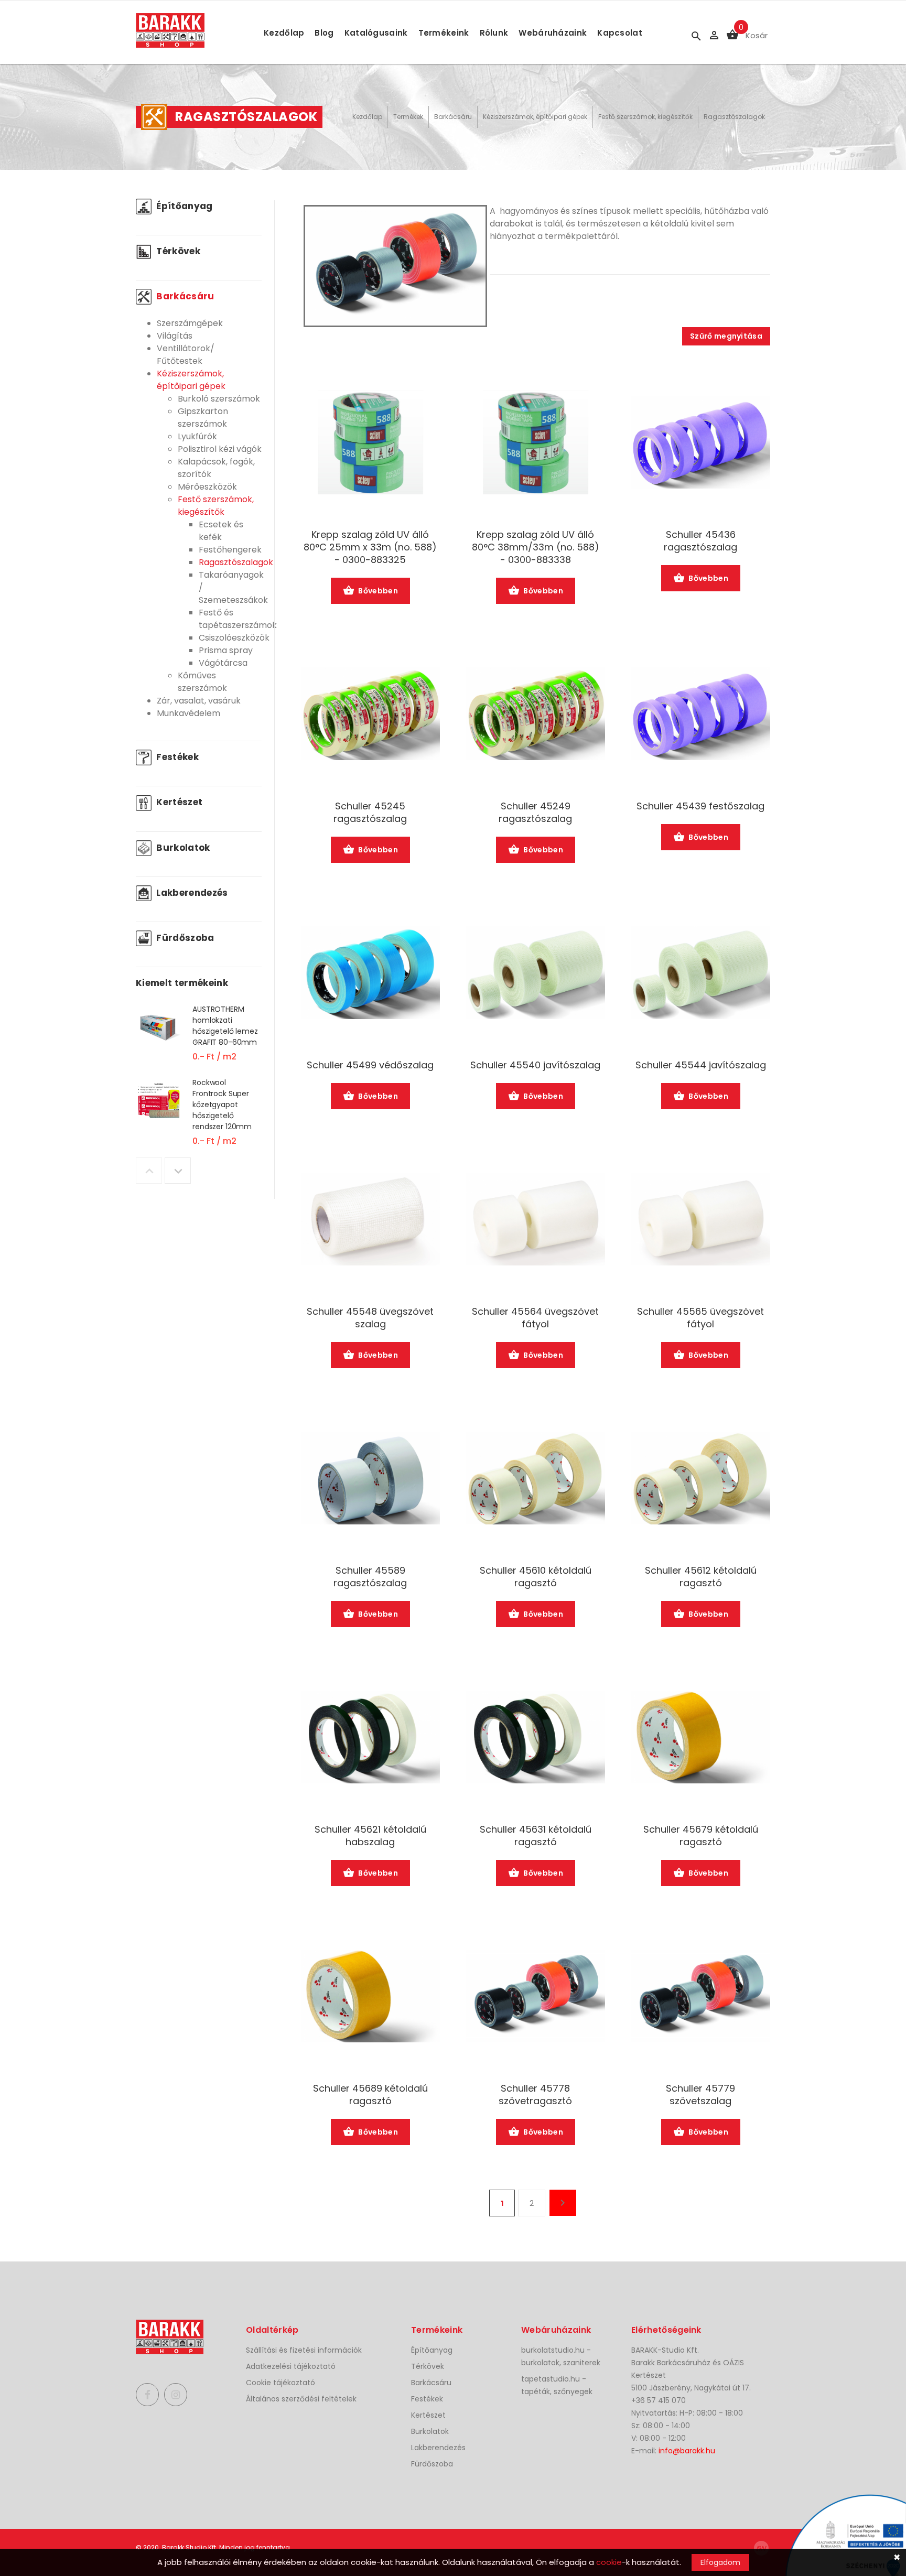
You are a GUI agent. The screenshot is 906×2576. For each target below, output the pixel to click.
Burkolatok (182, 848)
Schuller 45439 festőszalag (700, 806)
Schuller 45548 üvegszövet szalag (370, 1318)
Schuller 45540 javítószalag (535, 1065)
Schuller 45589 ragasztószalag (370, 1577)
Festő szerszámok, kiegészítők (645, 117)
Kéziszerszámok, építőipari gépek (535, 117)
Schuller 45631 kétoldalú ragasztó (536, 1836)
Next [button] (178, 1171)
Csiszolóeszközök (234, 638)
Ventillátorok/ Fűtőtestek (186, 355)
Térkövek (177, 251)
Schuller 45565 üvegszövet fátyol (700, 1318)
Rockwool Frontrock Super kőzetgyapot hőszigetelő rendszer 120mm (222, 1105)
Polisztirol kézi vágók (220, 449)
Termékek (408, 117)
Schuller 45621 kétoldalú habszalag (370, 1836)
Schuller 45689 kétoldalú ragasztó (370, 2095)
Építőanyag (184, 206)
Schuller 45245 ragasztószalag (370, 813)
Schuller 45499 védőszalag (370, 1065)
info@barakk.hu (687, 2451)
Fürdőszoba (184, 938)
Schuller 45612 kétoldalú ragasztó (701, 1577)
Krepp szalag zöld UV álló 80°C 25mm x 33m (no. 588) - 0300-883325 (370, 547)
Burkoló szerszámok (219, 399)
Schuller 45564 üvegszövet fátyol (535, 1318)
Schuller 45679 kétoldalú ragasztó (701, 1836)
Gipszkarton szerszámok (203, 418)
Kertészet (178, 802)
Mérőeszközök (207, 487)
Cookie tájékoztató (281, 2383)
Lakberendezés (191, 893)
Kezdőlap (284, 33)
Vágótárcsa (223, 663)
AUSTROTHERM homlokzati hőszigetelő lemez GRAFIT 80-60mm (225, 1026)
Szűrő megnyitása (726, 336)
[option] (199, 1040)
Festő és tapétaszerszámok (238, 619)
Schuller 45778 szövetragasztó (535, 2095)
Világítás (175, 336)
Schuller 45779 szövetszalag (700, 2095)
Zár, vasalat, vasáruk (199, 701)
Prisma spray (226, 650)
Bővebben (378, 591)
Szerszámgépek (190, 323)
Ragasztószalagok (734, 117)
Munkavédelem (188, 713)
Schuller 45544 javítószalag (701, 1065)
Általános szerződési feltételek (301, 2399)
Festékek (176, 757)
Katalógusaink (376, 33)
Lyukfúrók (197, 436)
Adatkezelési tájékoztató (291, 2366)
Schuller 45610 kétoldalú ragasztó (536, 1577)
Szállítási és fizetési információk (304, 2350)
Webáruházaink (553, 33)
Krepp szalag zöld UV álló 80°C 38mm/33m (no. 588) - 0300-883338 (536, 547)
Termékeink (444, 33)
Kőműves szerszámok (202, 682)
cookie (609, 2562)
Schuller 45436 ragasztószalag (700, 541)
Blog (324, 33)
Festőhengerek (230, 550)
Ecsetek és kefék (221, 531)
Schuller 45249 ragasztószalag (535, 813)
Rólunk (494, 33)
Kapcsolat (620, 33)
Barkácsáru (453, 117)
